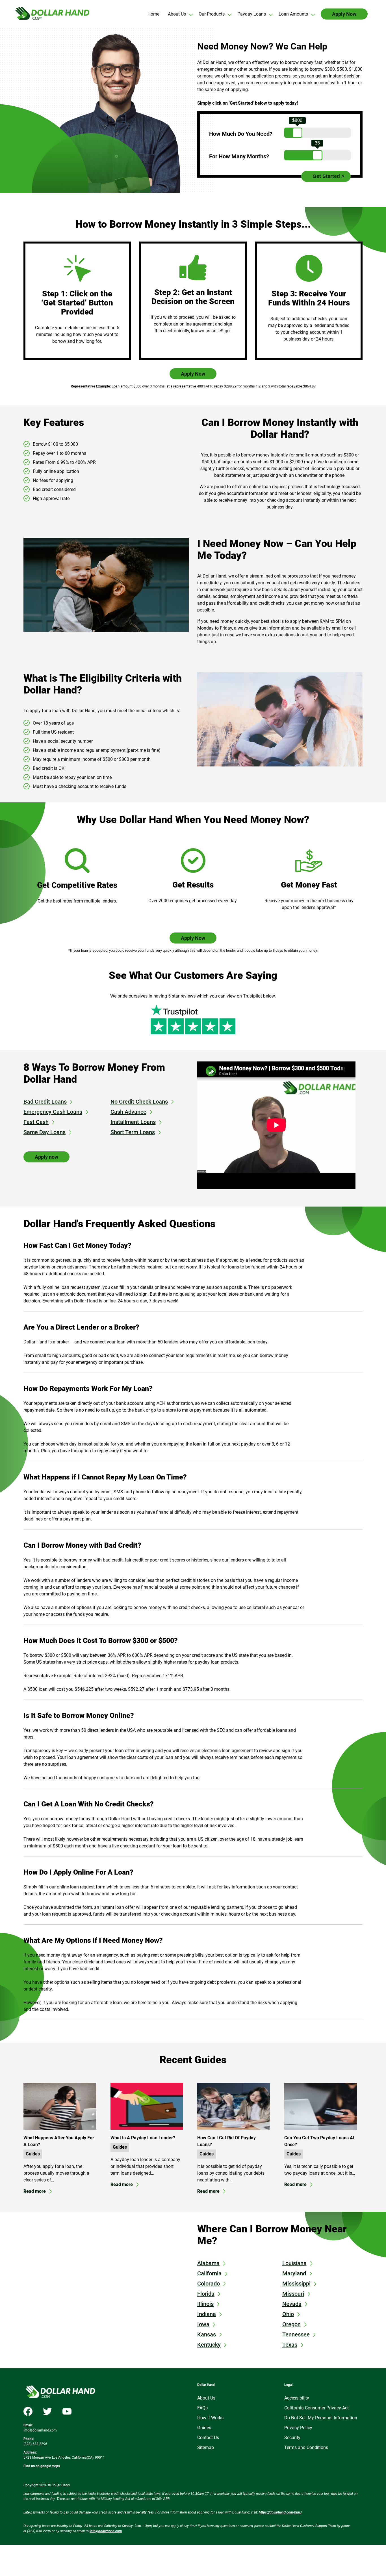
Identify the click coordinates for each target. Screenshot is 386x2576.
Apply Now (193, 374)
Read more (35, 2191)
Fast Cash (36, 1122)
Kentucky (209, 2345)
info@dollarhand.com (40, 2430)
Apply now (46, 1157)
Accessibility (297, 2398)
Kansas (207, 2334)
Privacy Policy (298, 2428)
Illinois (205, 2304)
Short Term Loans (133, 1132)
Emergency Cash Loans (53, 1112)
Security (292, 2438)
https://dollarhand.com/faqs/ (280, 2512)
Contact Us (208, 2438)
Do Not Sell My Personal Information (321, 2418)
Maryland (294, 2273)
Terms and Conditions (306, 2447)
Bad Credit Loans (45, 1102)
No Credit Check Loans (139, 1102)
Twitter (47, 2411)
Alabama (208, 2263)
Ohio (288, 2314)
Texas (290, 2345)
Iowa (203, 2324)
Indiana (207, 2314)
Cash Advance (128, 1112)
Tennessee (296, 2334)
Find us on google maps (42, 2466)
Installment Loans (133, 1122)
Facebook (28, 2411)
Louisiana (294, 2263)
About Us (206, 2398)
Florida (206, 2294)
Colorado (209, 2284)
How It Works (210, 2418)
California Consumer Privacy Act (316, 2408)
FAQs (202, 2408)
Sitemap (206, 2447)
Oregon (291, 2324)
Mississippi (296, 2284)
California (209, 2273)
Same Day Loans (45, 1132)
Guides (33, 2154)
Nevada (292, 2304)
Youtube (67, 2411)
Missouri (293, 2294)
